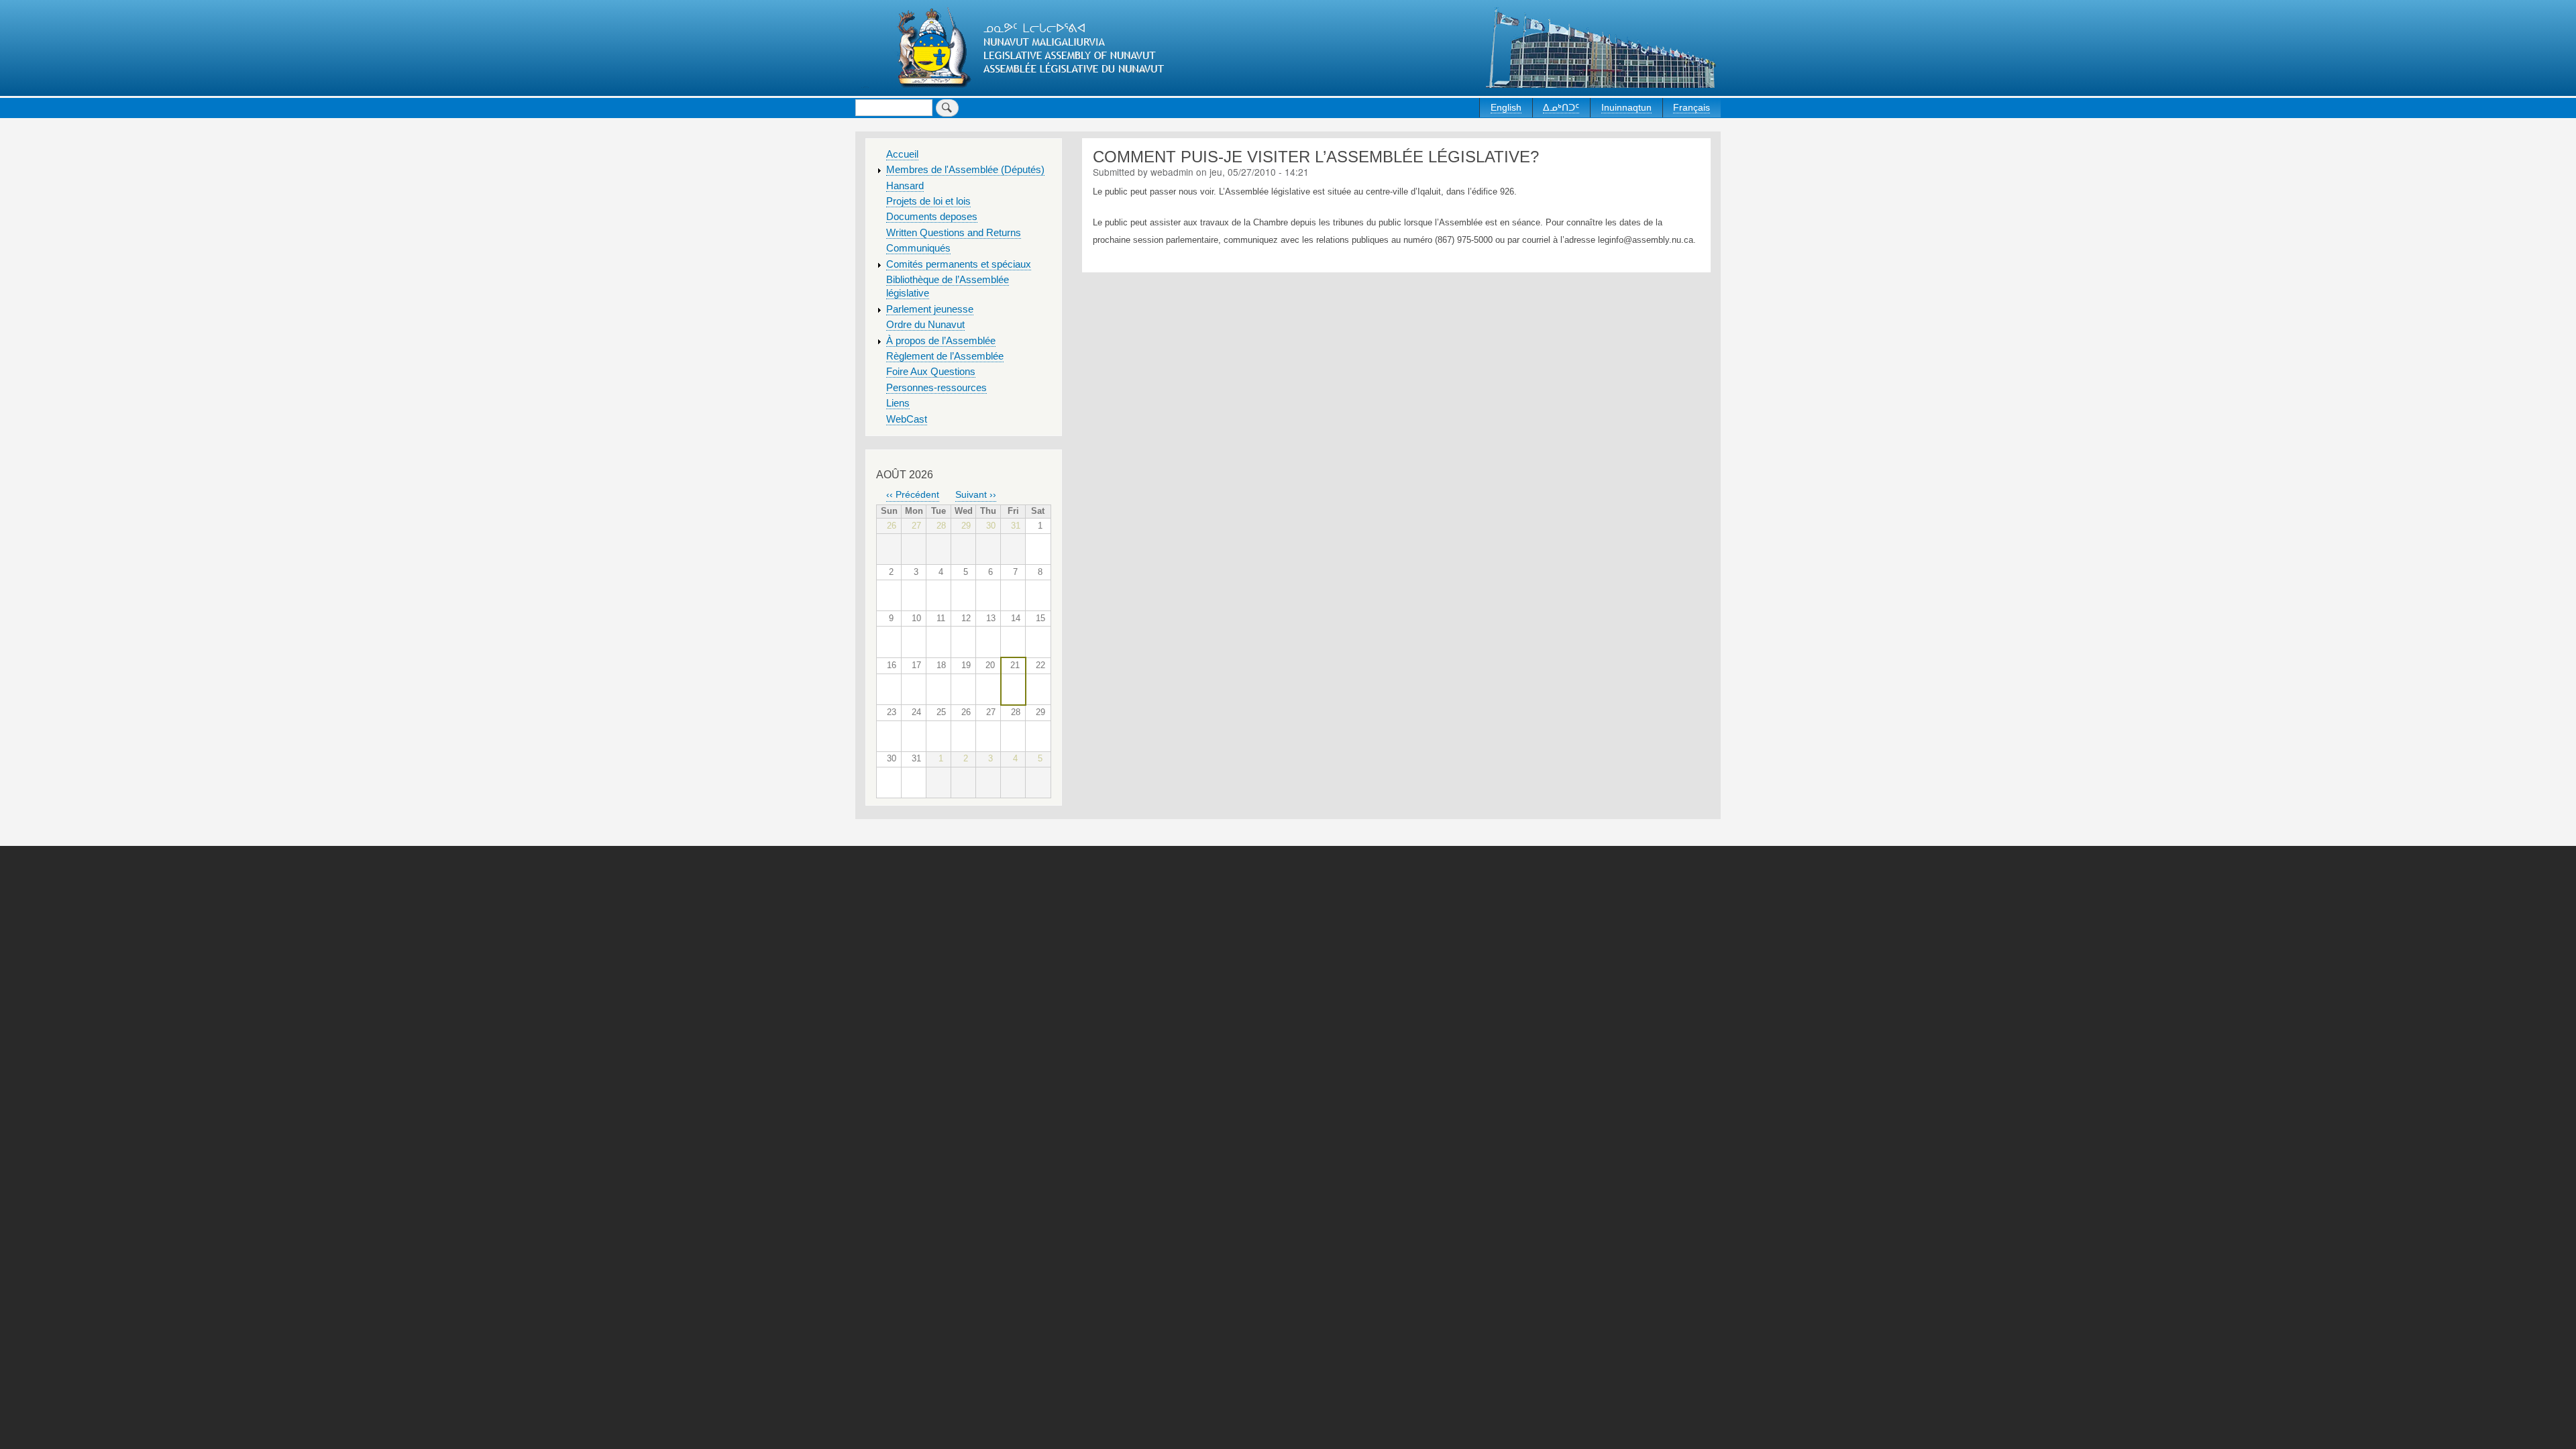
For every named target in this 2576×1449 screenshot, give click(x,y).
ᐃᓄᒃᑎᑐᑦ (1561, 107)
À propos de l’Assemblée (941, 341)
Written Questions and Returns (954, 233)
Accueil (902, 154)
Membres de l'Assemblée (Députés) (965, 170)
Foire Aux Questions (931, 372)
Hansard (905, 186)
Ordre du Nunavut (925, 325)
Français (1692, 107)
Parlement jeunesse (930, 309)
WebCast (907, 419)
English (1506, 107)
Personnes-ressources (936, 388)
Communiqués (918, 248)
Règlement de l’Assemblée (945, 356)
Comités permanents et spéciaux (959, 264)
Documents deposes (932, 217)
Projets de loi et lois (928, 201)
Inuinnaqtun (1626, 107)
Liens (898, 403)
